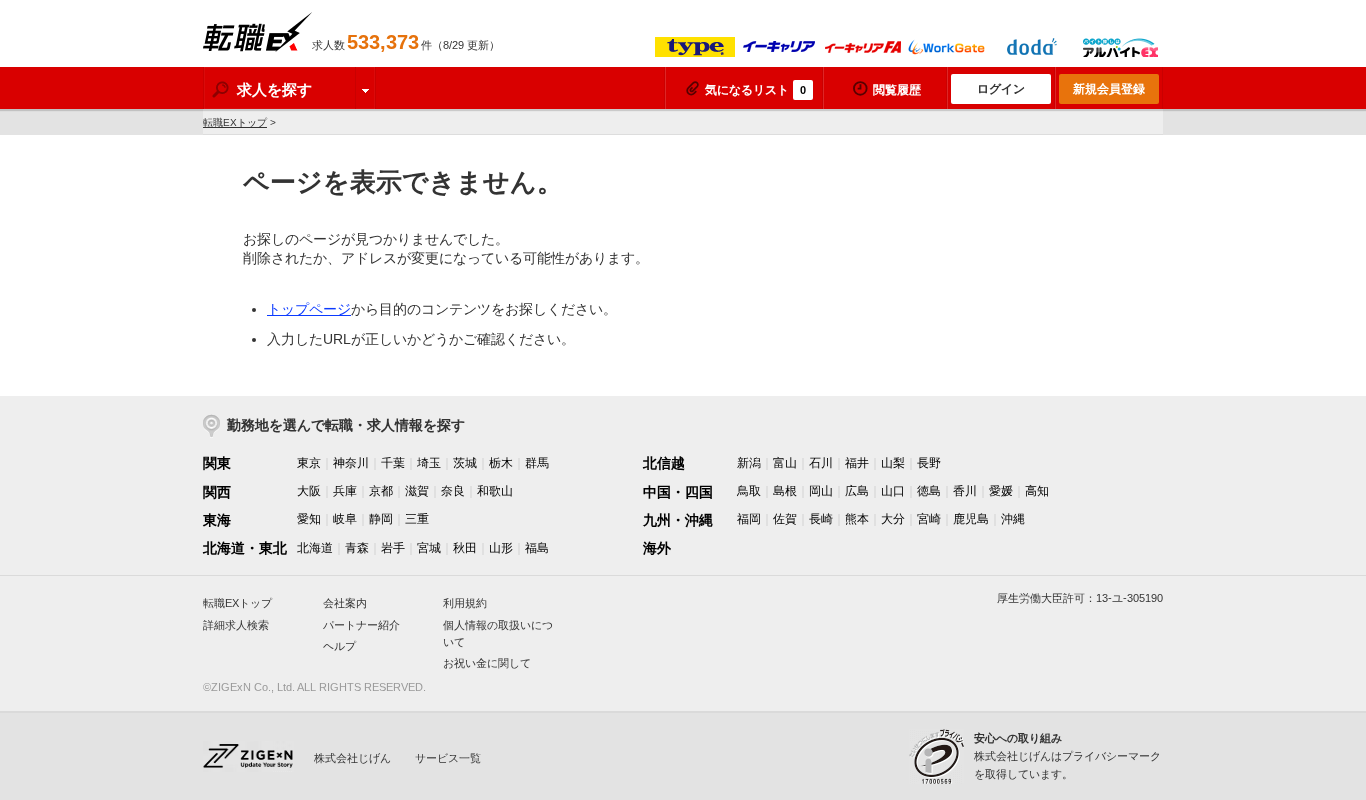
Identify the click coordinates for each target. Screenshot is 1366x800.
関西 (217, 492)
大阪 (309, 491)
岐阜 (345, 519)
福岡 (749, 519)
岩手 (393, 548)
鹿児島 (971, 519)
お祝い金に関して (487, 663)
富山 (785, 463)
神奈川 (351, 463)
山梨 (893, 463)
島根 (785, 491)
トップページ (309, 309)
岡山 (821, 491)
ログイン (1001, 89)
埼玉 (429, 463)
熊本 (857, 519)
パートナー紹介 (361, 625)
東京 (309, 463)
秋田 (465, 548)
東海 (217, 520)
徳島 (929, 491)
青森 (357, 548)
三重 (417, 519)
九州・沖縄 (678, 520)
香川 (965, 491)
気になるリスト (755, 90)
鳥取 (749, 491)
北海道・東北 (245, 548)
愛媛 (1001, 491)
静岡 (381, 519)
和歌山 (495, 491)
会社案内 (345, 603)
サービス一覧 (448, 758)
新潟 (749, 463)
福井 (857, 463)
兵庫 (345, 491)
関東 (217, 463)
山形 (501, 548)
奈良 (453, 491)
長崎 (821, 519)
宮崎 (929, 519)
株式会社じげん (352, 758)
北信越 (664, 463)
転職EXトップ (235, 122)
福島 (537, 548)
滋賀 (417, 491)
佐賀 (785, 519)
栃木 (501, 463)
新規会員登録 (1109, 89)
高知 (1037, 491)
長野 (929, 463)
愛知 (309, 519)
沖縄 (1013, 519)
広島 (857, 491)
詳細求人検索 (236, 625)
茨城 (465, 463)
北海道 (315, 548)
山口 (893, 491)
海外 (657, 548)
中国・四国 (678, 492)
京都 (381, 491)
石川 (821, 463)
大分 (893, 519)
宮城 (429, 548)
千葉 (393, 463)
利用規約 (465, 603)
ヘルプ (339, 646)
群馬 (537, 463)
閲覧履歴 (897, 90)
